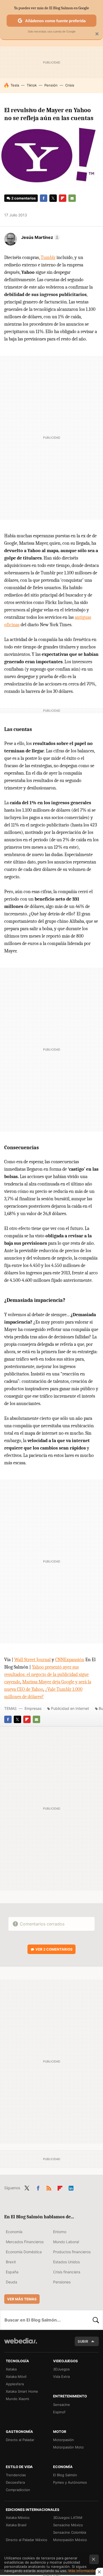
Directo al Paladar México (27, 2540)
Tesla (15, 85)
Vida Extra (61, 2377)
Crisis (70, 85)
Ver (54, 1949)
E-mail (72, 198)
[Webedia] (21, 2344)
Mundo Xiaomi (17, 2399)
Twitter (53, 198)
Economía (14, 2232)
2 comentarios (24, 198)
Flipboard (63, 198)
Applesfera (15, 2384)
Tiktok (32, 85)
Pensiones (62, 2282)
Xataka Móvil (16, 2377)
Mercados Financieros (25, 2242)
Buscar (96, 2320)
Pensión (51, 85)
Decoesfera (15, 2482)
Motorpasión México (70, 2540)
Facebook (44, 198)
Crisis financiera (67, 2272)
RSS (49, 2187)
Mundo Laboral (66, 2242)
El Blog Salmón (65, 2475)
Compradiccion (18, 2490)
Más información (82, 2571)
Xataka (11, 2369)
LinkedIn (71, 2187)
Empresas (33, 1708)
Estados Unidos (66, 2262)
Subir (83, 2341)
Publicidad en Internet (70, 1708)
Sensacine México (68, 2525)
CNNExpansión (70, 1660)
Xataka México (18, 2518)
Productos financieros (72, 2252)
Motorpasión (64, 2440)
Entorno (60, 2232)
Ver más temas (22, 2299)
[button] (40, 237)
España (12, 2272)
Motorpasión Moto (68, 2447)
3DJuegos (61, 2369)
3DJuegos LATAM (68, 2518)
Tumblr (48, 258)
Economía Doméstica (24, 2252)
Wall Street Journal (32, 1660)
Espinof (59, 2412)
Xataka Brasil (16, 2525)
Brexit (11, 2262)
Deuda (11, 2282)
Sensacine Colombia (70, 2532)
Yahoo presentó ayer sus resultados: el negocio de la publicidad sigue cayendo (46, 1675)
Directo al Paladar (20, 2440)
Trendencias (16, 2475)
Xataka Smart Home (22, 2391)
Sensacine (62, 2405)
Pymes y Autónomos (70, 2482)
